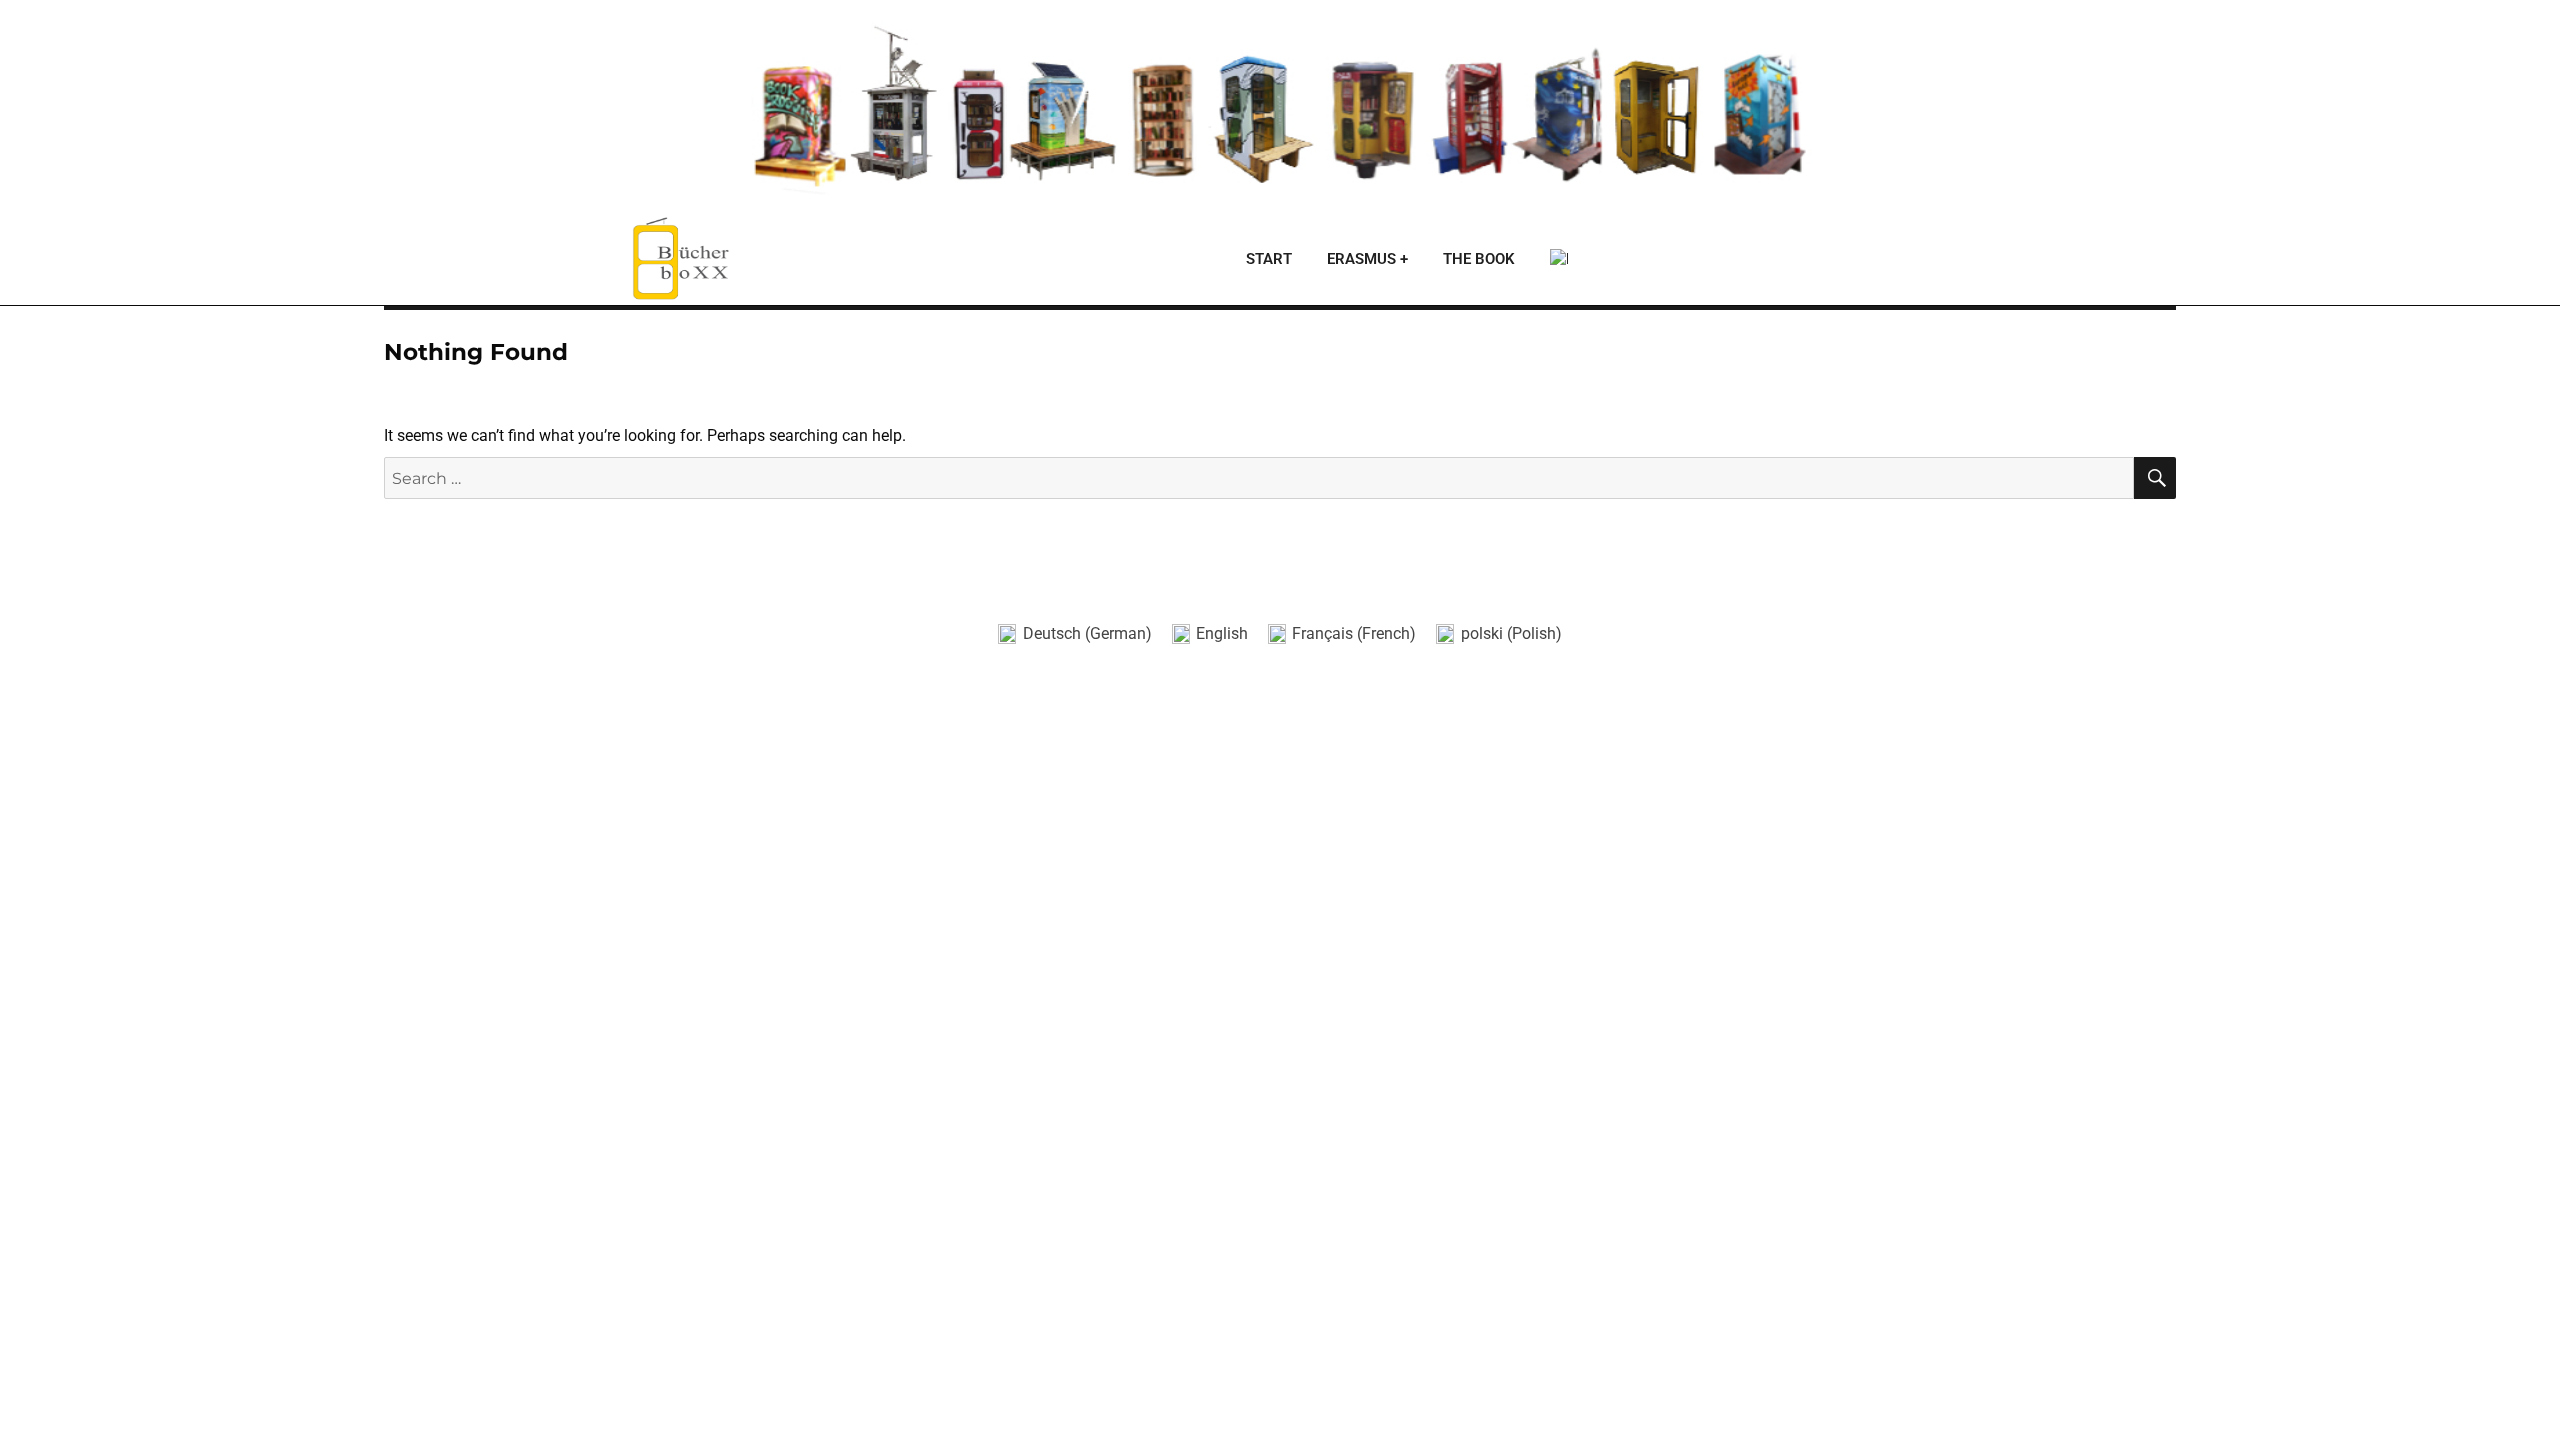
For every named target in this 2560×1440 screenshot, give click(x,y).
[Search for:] (1259, 478)
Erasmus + (1367, 259)
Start (1269, 259)
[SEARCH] (2155, 478)
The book (1479, 259)
